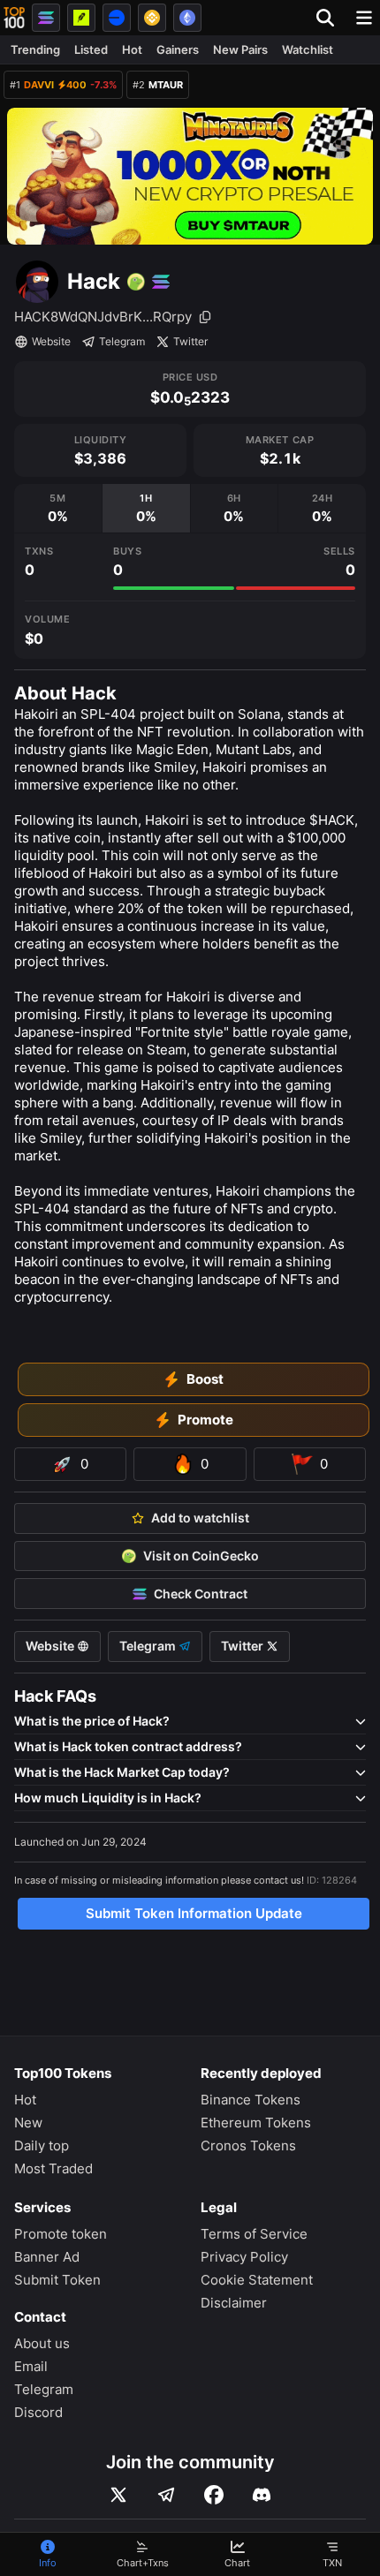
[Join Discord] (262, 2495)
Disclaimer (234, 2303)
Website (51, 341)
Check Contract (201, 1594)
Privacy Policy (244, 2257)
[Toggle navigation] (364, 18)
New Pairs (240, 49)
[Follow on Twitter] (118, 2495)
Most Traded (53, 2168)
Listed (91, 49)
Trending (35, 49)
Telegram (122, 341)
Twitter (190, 341)
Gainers (178, 49)
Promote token (61, 2234)
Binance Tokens (251, 2100)
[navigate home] (14, 18)
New (28, 2123)
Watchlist (308, 49)
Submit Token (57, 2280)
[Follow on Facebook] (214, 2495)
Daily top (42, 2145)
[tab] (58, 508)
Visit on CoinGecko (201, 1556)
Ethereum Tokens (256, 2123)
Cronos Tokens (248, 2145)
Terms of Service (254, 2234)
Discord (38, 2412)
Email (31, 2366)
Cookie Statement (257, 2280)
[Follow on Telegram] (166, 2495)
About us (42, 2343)
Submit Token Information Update (194, 1913)
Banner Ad (47, 2257)
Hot (132, 49)
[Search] (331, 18)
